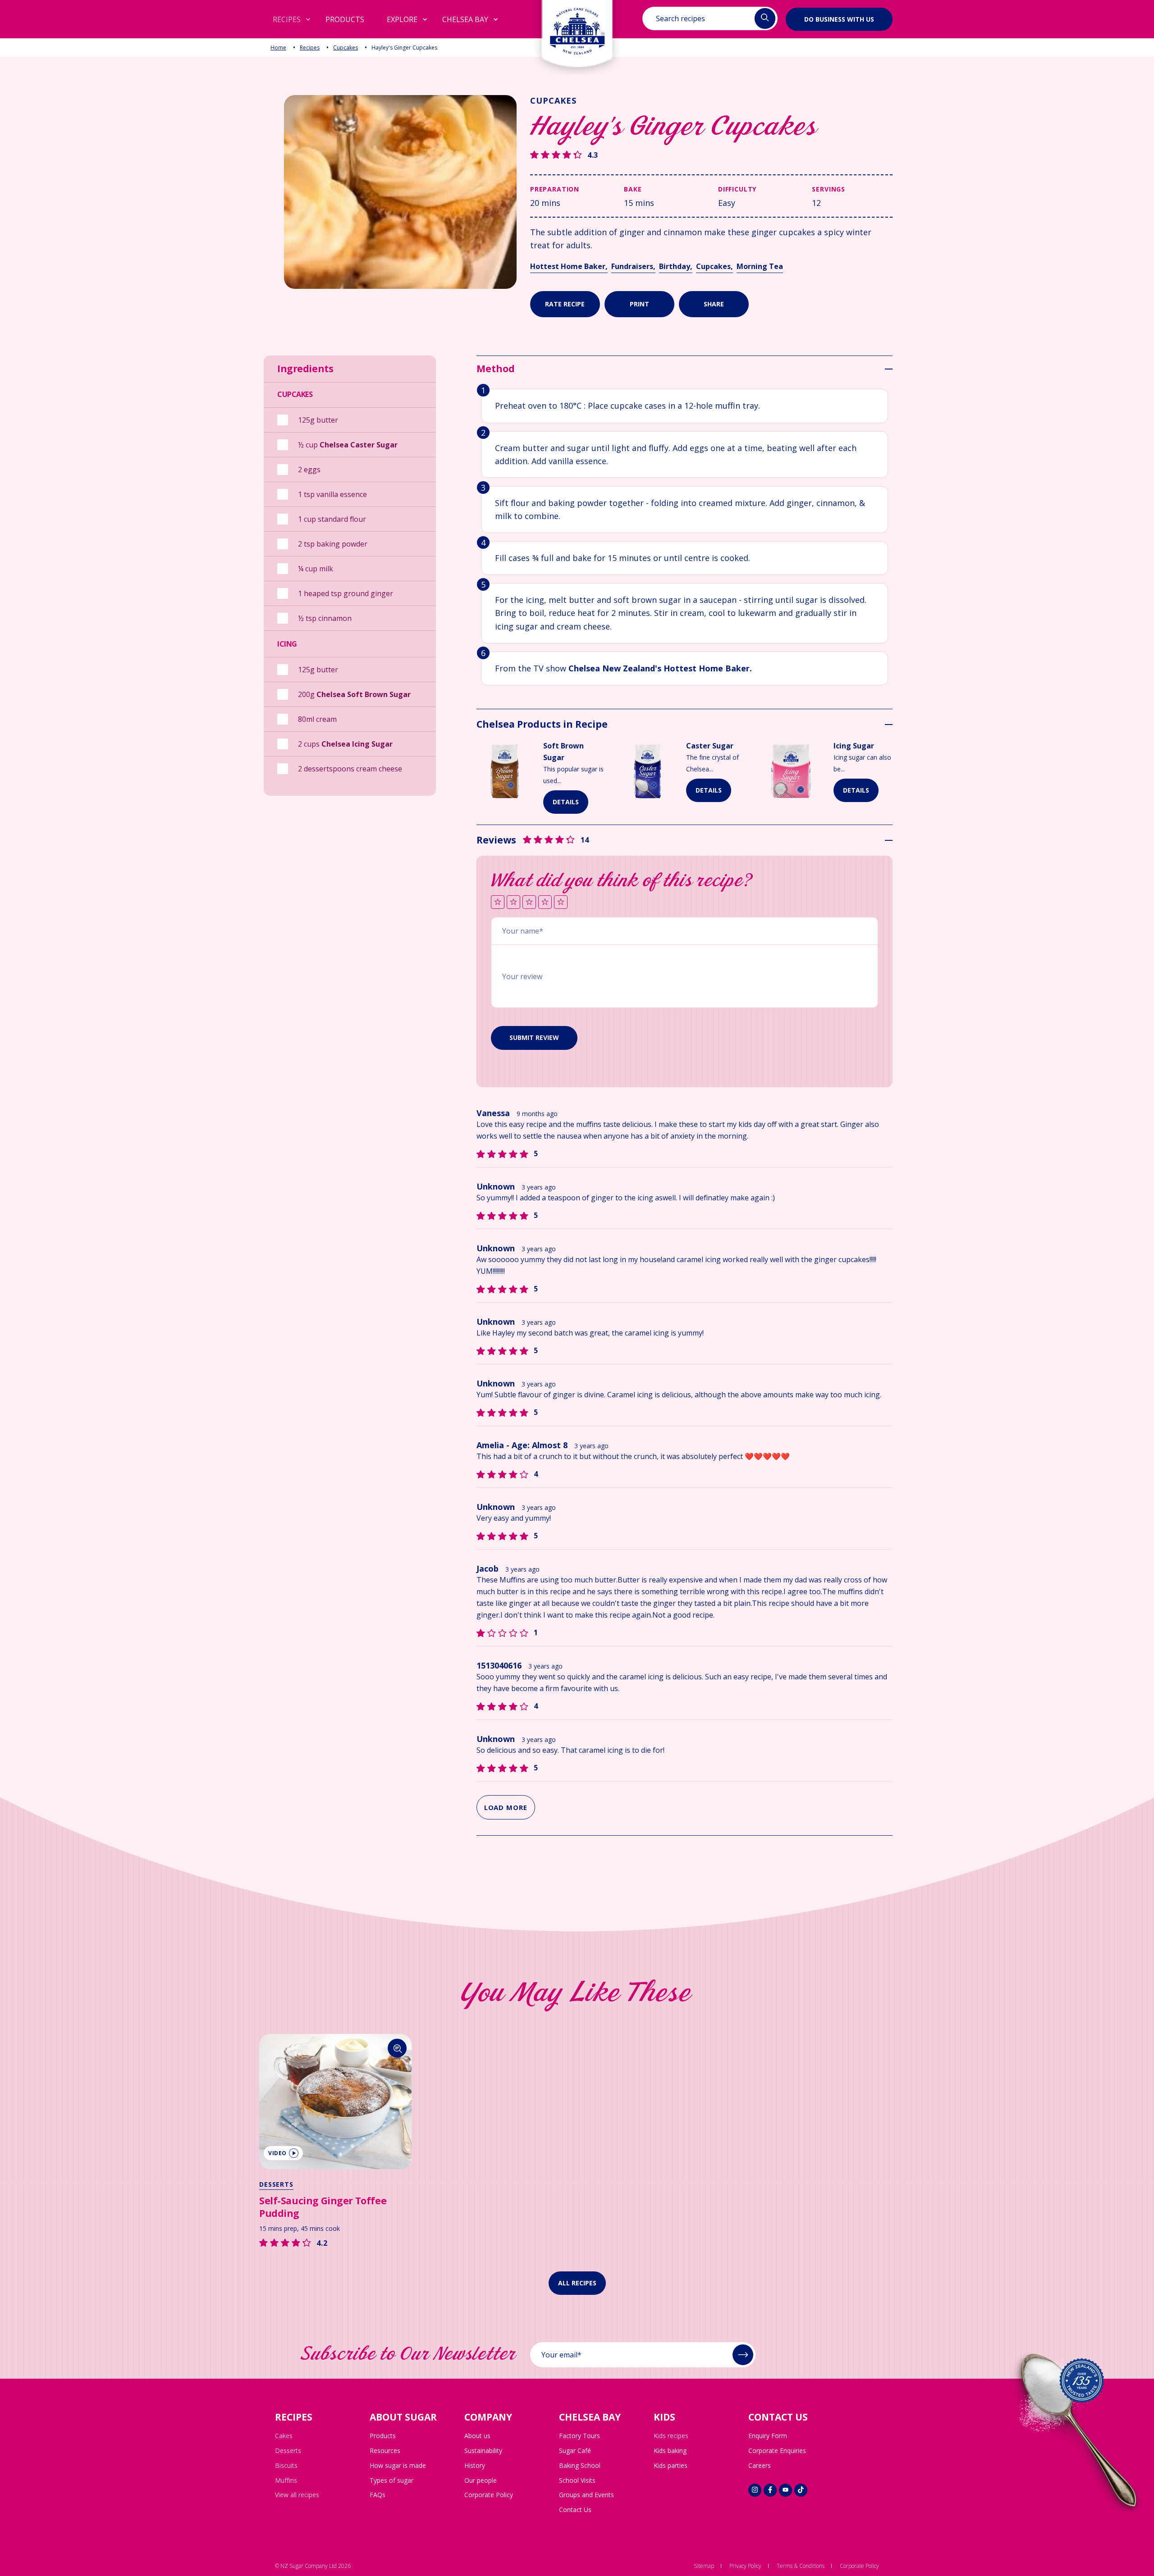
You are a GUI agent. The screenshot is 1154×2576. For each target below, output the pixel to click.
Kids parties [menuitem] (671, 2465)
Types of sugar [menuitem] (392, 2480)
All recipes (577, 2283)
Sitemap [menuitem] (704, 2566)
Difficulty (737, 189)
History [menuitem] (475, 2465)
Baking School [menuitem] (580, 2465)
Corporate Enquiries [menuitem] (777, 2451)
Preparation (555, 189)
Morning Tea (760, 266)
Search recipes (680, 18)
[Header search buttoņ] (765, 18)
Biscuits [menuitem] (286, 2465)
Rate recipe (565, 304)
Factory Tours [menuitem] (579, 2436)
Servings (829, 189)
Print (639, 304)
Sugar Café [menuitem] (575, 2451)
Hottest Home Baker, (569, 266)
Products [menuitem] (383, 2436)
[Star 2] (513, 903)
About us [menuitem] (477, 2436)
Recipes (310, 48)
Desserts (276, 2184)
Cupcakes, (714, 266)
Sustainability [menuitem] (483, 2451)
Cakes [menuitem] (284, 2436)
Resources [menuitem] (385, 2451)
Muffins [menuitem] (286, 2480)
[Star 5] (561, 903)
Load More (506, 1807)
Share (714, 304)
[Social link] (755, 2490)
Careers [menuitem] (760, 2465)
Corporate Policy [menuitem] (489, 2495)
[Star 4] (545, 903)
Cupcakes (346, 48)
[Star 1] (498, 903)
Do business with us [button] (839, 19)
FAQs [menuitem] (378, 2495)
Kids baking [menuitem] (670, 2451)
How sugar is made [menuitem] (398, 2465)
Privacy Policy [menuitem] (745, 2566)
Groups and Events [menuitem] (586, 2495)
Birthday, (676, 266)
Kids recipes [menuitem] (671, 2436)
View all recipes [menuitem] (297, 2495)
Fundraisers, (633, 266)
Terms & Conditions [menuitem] (801, 2566)
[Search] (397, 2048)
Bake (633, 189)
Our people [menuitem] (481, 2480)
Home (278, 48)
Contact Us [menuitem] (575, 2510)
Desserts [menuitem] (288, 2451)
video (277, 2153)
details (566, 802)
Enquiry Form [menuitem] (768, 2436)
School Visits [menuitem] (577, 2480)
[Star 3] (529, 903)
